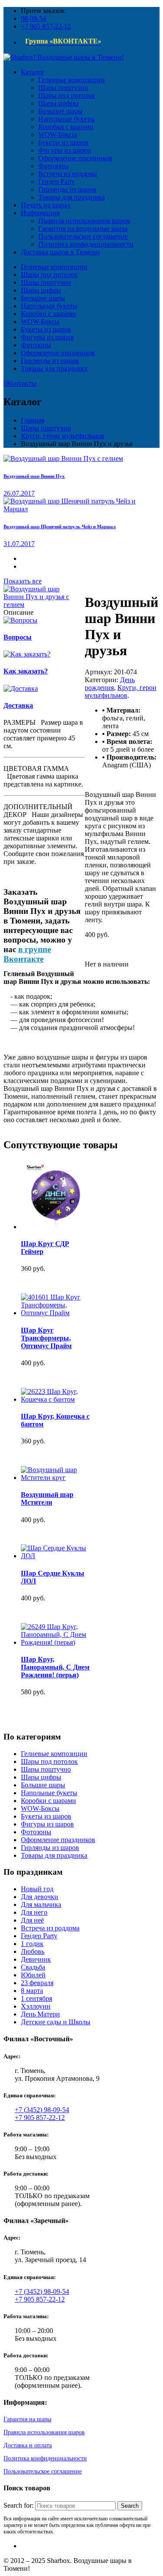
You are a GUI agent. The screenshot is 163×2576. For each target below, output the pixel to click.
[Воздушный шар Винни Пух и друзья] (41, 605)
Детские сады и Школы (56, 2022)
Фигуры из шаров (47, 337)
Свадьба (33, 1967)
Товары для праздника (54, 368)
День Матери (40, 2014)
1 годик (32, 1944)
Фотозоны (36, 345)
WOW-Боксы (40, 322)
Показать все (23, 581)
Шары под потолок (49, 275)
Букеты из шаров (46, 329)
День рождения (110, 684)
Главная (33, 420)
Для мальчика (41, 1905)
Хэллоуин (36, 2006)
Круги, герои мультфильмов (63, 436)
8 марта (32, 1991)
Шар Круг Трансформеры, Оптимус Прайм (46, 1338)
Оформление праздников (58, 353)
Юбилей (33, 1975)
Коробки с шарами (48, 314)
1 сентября (37, 1998)
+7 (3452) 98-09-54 (42, 2110)
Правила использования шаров (44, 2432)
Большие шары (43, 298)
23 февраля (37, 1983)
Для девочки (40, 1897)
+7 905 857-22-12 (46, 26)
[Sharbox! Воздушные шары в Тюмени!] (64, 57)
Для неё (32, 1920)
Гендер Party (39, 1936)
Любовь (33, 1951)
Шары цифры (41, 290)
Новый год (37, 1889)
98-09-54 (33, 18)
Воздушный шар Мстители (47, 1498)
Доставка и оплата (28, 2445)
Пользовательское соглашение (43, 2471)
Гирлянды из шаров (50, 361)
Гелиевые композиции (54, 267)
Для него (34, 1912)
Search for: (18, 2505)
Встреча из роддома (50, 1928)
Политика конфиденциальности (45, 2458)
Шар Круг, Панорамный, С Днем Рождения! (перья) (55, 1667)
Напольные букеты (49, 306)
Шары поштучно (46, 282)
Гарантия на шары (27, 2419)
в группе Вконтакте (27, 954)
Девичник (36, 1959)
